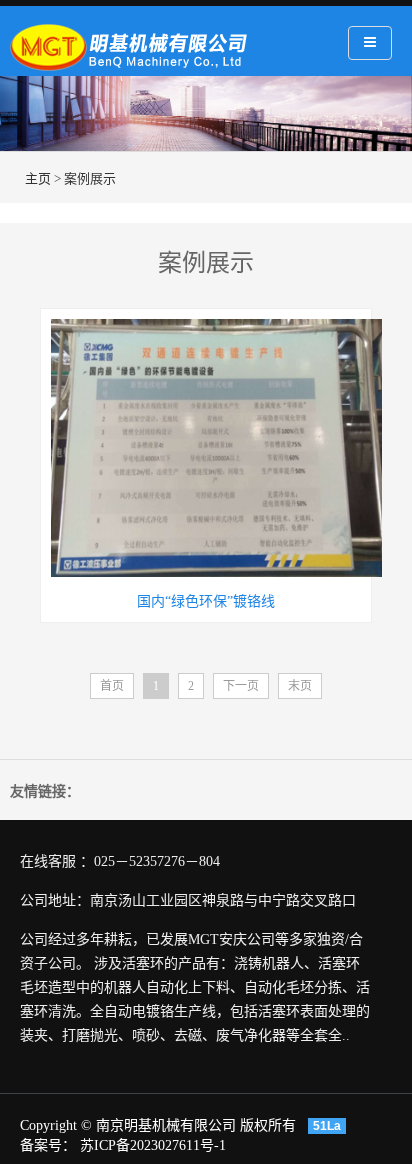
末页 (300, 686)
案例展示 (90, 178)
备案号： (50, 1145)
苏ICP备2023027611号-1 (153, 1145)
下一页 (241, 686)
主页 (38, 178)
